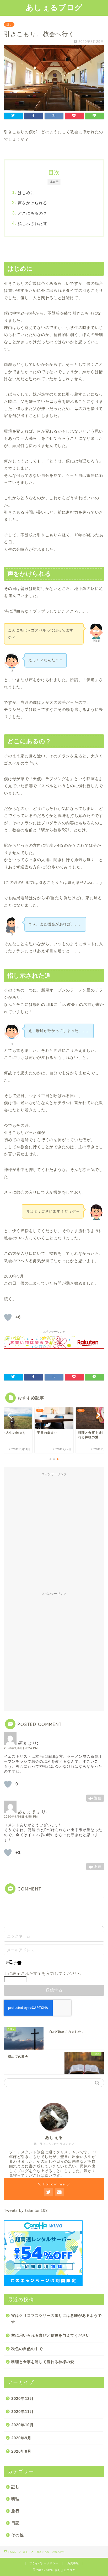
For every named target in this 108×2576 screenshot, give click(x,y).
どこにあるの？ (33, 213)
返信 (98, 1798)
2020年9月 (21, 2438)
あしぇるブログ (54, 7)
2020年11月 (23, 2412)
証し (9, 24)
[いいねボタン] (8, 1317)
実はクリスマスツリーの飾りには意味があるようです (56, 2319)
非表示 (54, 182)
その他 (18, 2535)
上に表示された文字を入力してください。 (44, 1973)
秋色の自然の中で (27, 2349)
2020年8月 (21, 2451)
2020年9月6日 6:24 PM (21, 1748)
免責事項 (73, 2563)
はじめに (26, 193)
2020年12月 (23, 2398)
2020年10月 (23, 2425)
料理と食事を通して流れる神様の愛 (43, 2362)
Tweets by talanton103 (26, 2210)
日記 (15, 2523)
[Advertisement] (54, 1533)
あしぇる (27, 1812)
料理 (15, 2499)
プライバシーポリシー (44, 2563)
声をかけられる (33, 203)
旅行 (15, 2511)
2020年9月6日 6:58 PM (21, 1817)
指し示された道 (33, 224)
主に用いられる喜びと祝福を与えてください (51, 2336)
